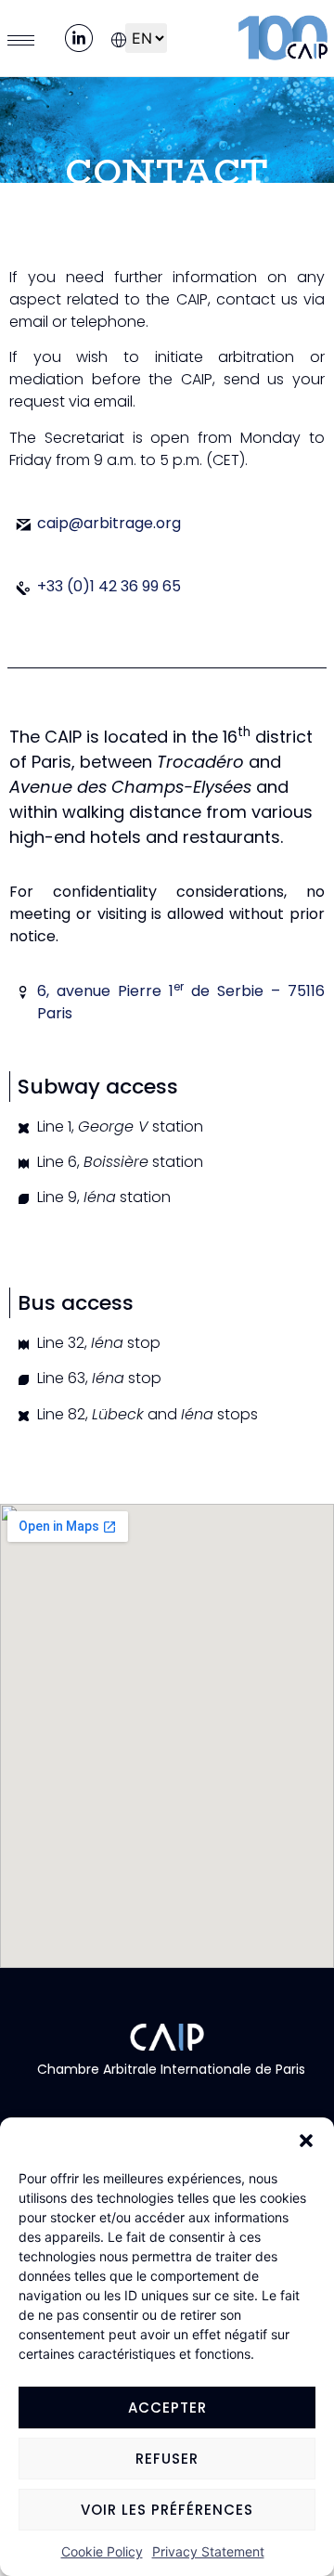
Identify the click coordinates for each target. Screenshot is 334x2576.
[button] (306, 2141)
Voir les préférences (167, 2510)
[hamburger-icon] (21, 40)
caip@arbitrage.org (109, 523)
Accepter (167, 2408)
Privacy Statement (208, 2551)
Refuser (167, 2459)
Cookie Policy (102, 2551)
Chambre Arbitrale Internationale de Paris (167, 2069)
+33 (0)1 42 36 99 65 (109, 586)
